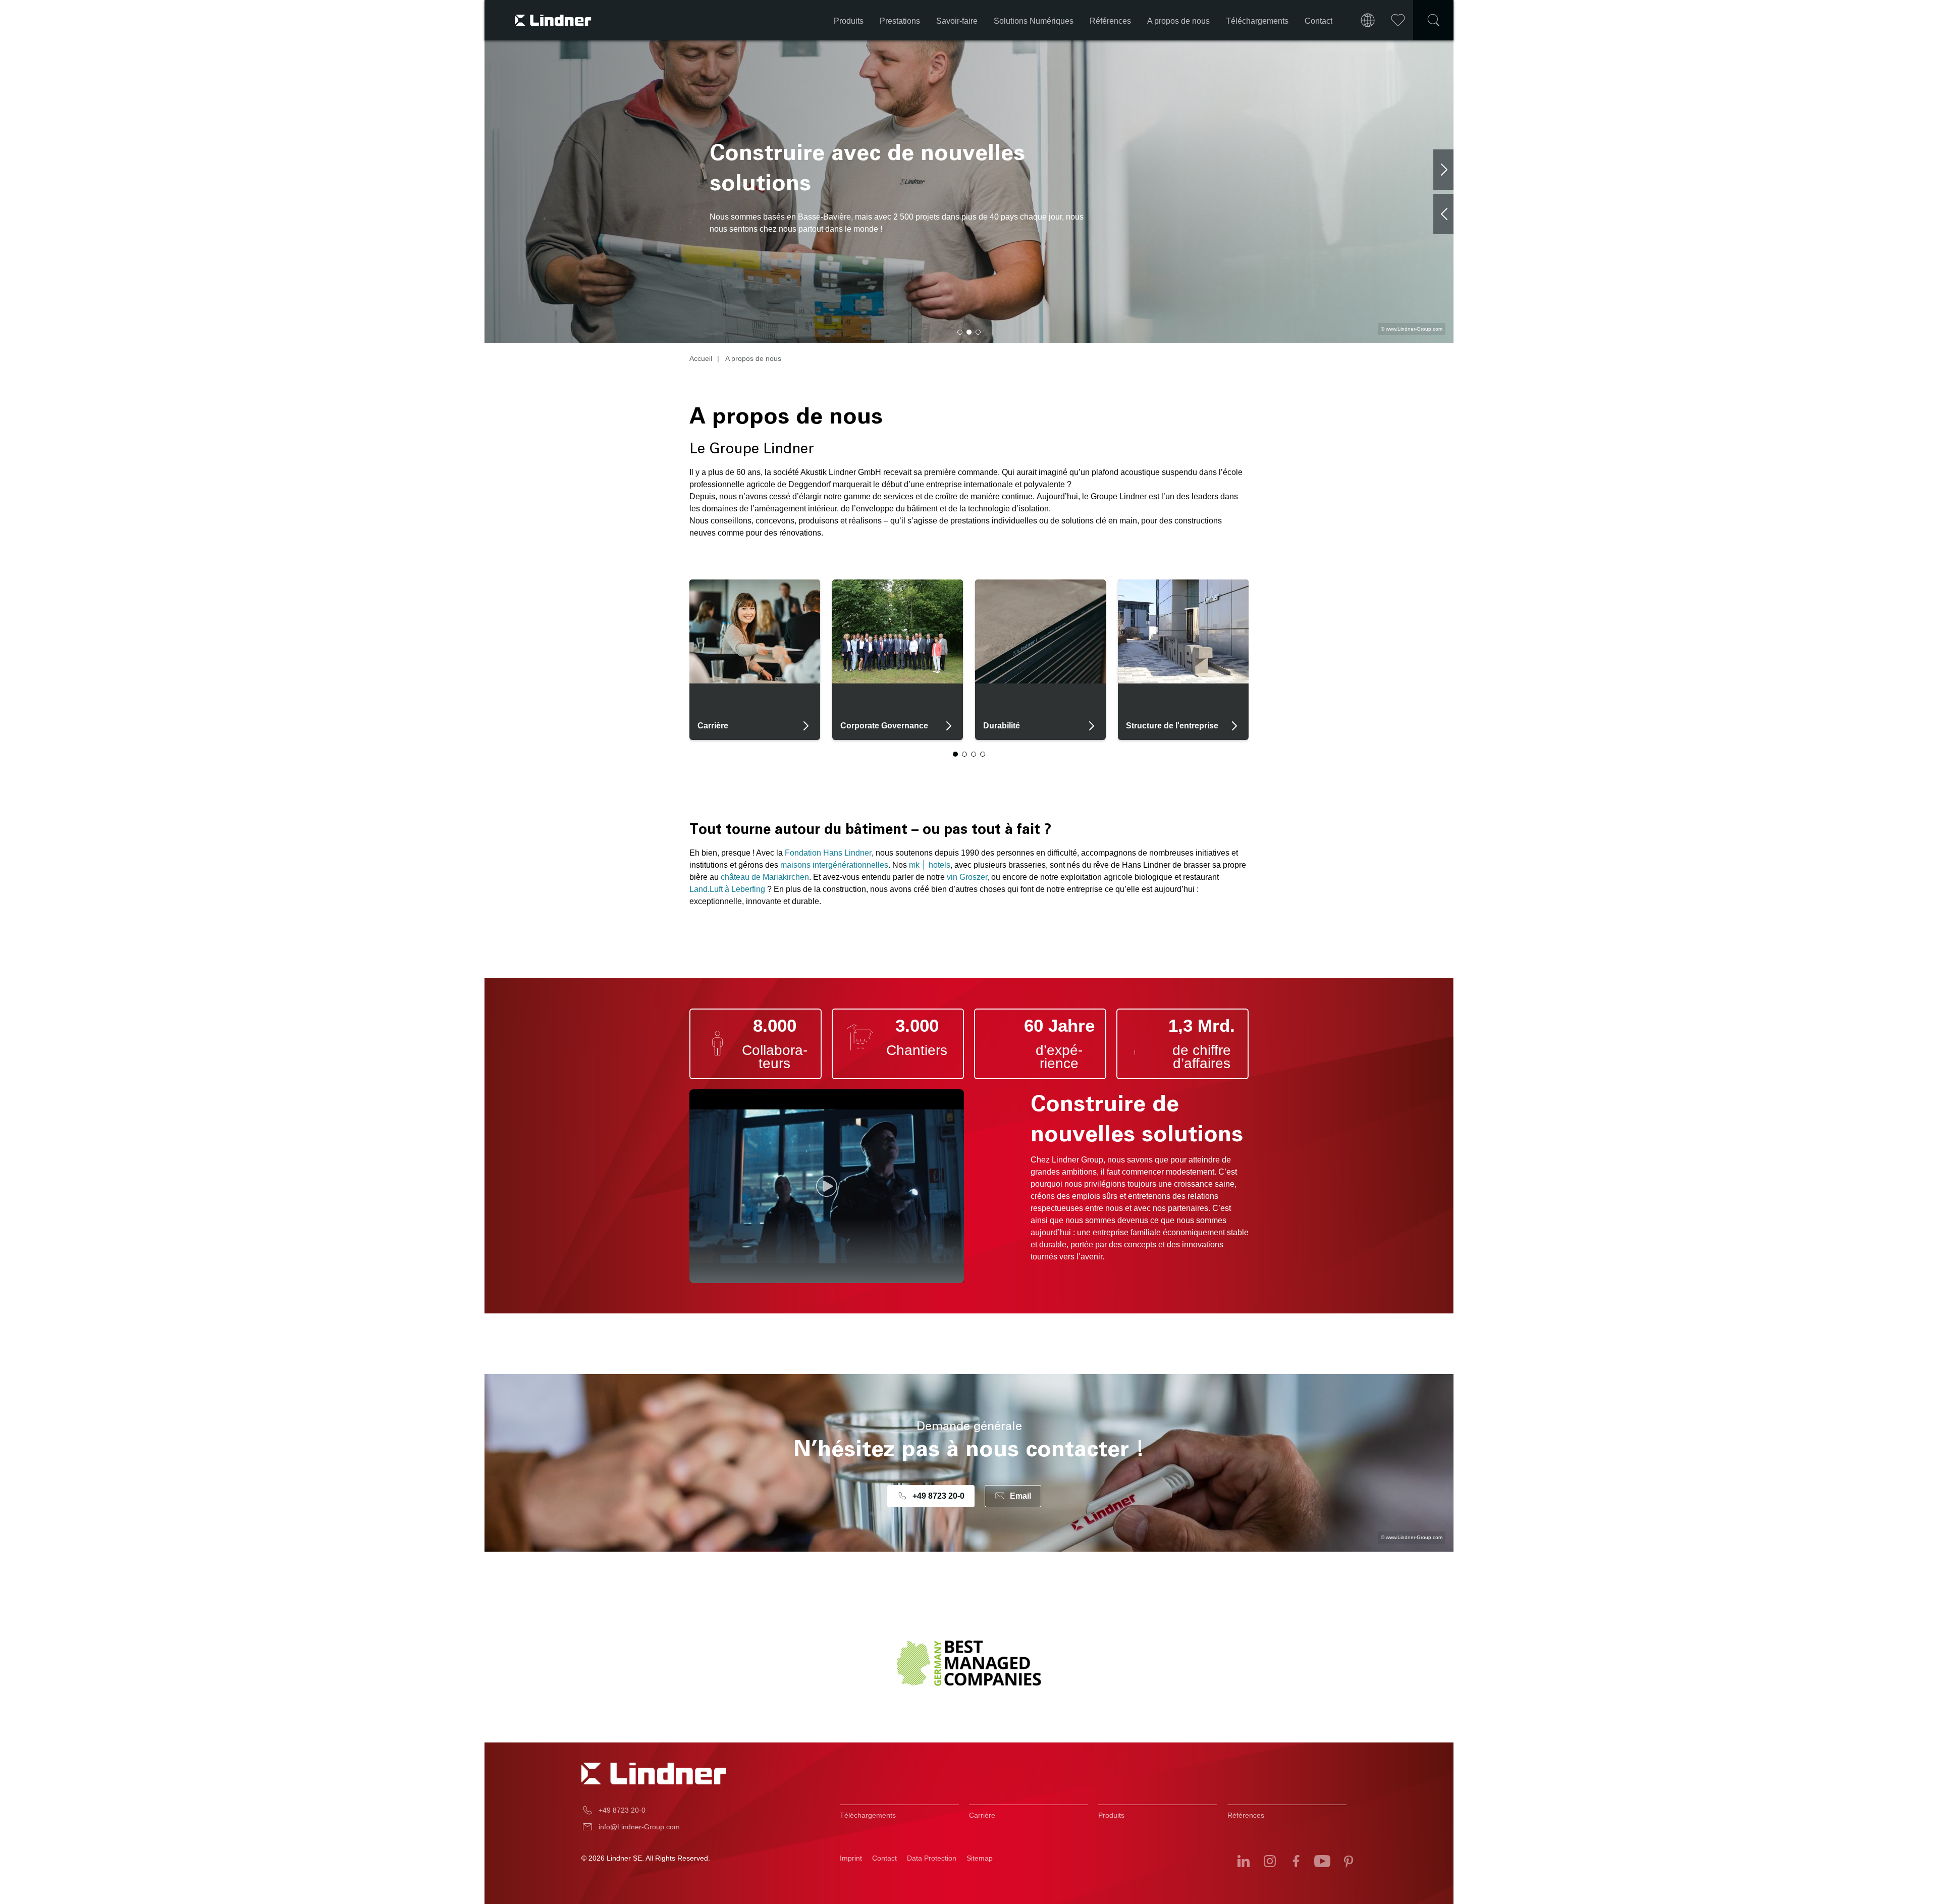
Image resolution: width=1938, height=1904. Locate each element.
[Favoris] (1398, 20)
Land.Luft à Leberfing (727, 889)
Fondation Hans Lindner (828, 853)
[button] (960, 332)
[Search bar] (1433, 20)
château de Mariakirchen (765, 877)
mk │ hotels (930, 865)
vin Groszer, (967, 877)
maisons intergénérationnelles (834, 865)
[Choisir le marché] (1368, 20)
